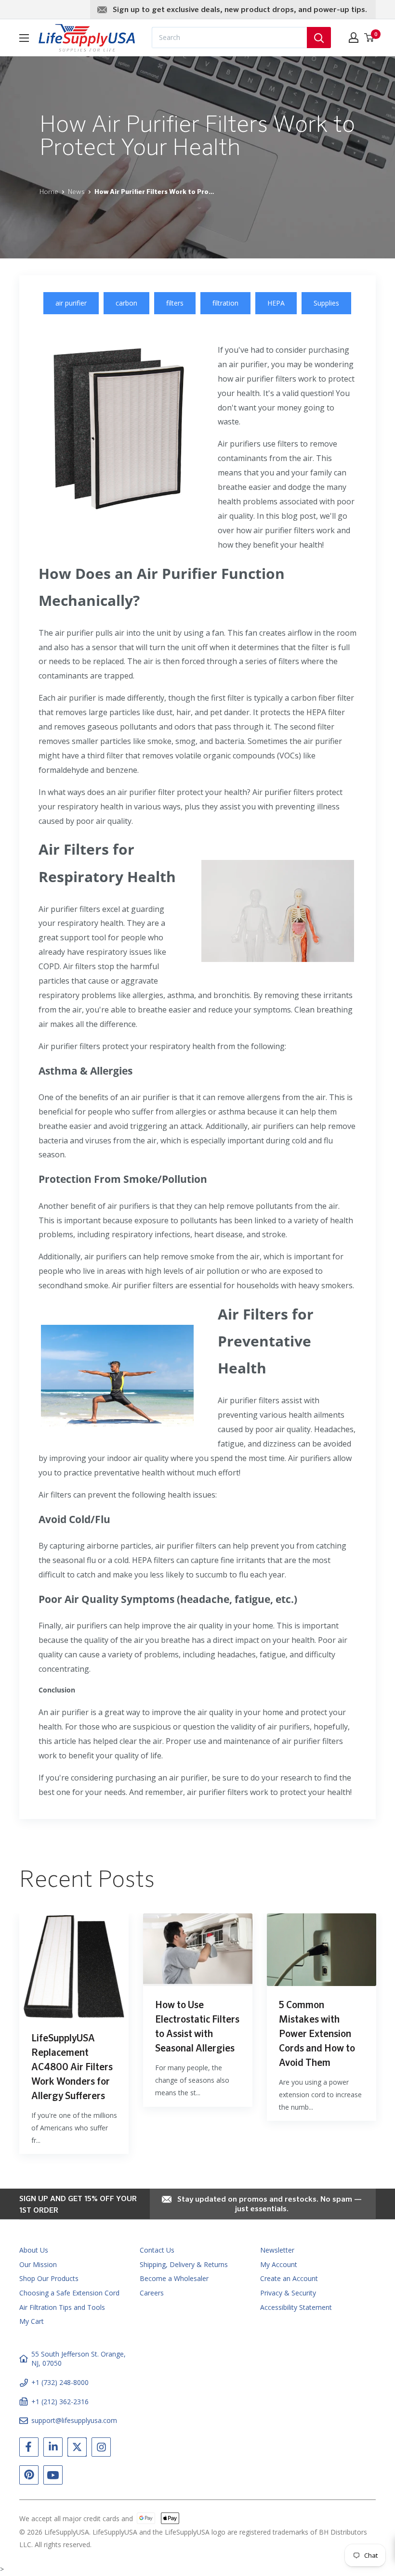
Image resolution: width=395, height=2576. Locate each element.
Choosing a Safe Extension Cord (69, 2293)
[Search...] (319, 38)
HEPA (276, 303)
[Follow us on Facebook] (29, 2449)
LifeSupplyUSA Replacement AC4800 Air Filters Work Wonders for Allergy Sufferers (72, 2067)
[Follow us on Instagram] (101, 2449)
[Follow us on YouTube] (53, 2477)
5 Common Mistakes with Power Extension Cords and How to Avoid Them (317, 2034)
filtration (225, 303)
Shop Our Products (49, 2278)
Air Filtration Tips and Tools (62, 2307)
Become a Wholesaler (174, 2278)
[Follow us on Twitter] (77, 2449)
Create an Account (289, 2278)
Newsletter (277, 2250)
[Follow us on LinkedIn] (53, 2449)
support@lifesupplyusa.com (74, 2420)
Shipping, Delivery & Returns (184, 2264)
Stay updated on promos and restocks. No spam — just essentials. (270, 2204)
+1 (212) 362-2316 (60, 2402)
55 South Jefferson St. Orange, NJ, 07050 (79, 2359)
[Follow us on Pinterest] (29, 2477)
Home (49, 192)
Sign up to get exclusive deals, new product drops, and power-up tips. (240, 10)
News (76, 192)
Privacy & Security (288, 2293)
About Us (34, 2250)
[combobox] (229, 38)
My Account (279, 2264)
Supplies (326, 303)
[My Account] (354, 38)
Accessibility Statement (296, 2307)
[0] (369, 38)
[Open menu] (24, 38)
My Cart (32, 2321)
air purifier (71, 303)
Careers (152, 2293)
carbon (126, 303)
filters (175, 303)
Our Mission (38, 2264)
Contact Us (157, 2250)
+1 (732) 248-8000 (60, 2382)
